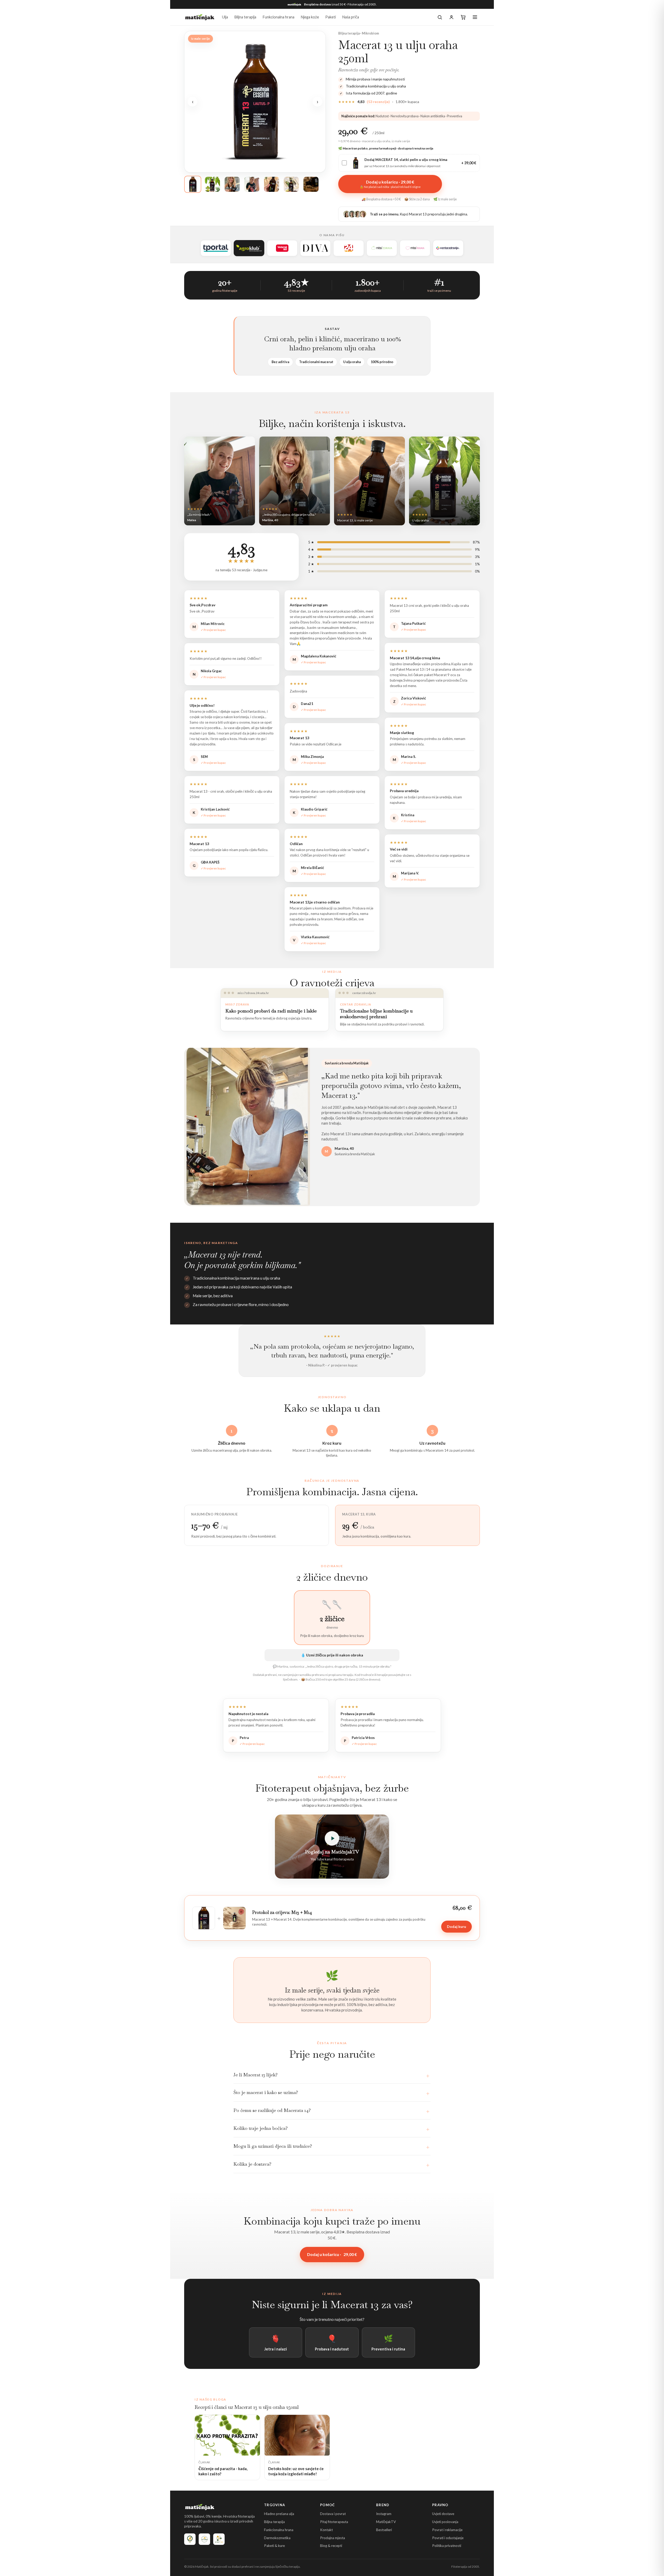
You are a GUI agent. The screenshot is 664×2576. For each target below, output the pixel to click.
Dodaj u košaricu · (332, 2254)
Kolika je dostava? (252, 2164)
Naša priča (351, 17)
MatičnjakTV (386, 2522)
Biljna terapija (245, 17)
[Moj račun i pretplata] (451, 17)
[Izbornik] (475, 17)
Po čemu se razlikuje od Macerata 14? (272, 2110)
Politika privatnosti (447, 2546)
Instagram (384, 2514)
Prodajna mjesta (333, 2538)
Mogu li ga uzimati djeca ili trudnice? (273, 2146)
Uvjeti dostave (443, 2514)
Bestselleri (384, 2530)
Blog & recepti (331, 2546)
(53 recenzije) (378, 102)
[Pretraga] (440, 17)
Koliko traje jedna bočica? (261, 2128)
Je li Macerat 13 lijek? (255, 2075)
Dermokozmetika (277, 2538)
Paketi (331, 17)
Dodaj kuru (457, 1926)
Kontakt (326, 2530)
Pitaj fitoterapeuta (334, 2522)
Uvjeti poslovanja (445, 2522)
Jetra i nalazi (276, 2342)
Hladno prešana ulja (279, 2514)
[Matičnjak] (200, 17)
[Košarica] (463, 17)
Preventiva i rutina (388, 2342)
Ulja (225, 17)
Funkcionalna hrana (278, 17)
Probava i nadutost (332, 2342)
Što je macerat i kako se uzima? (266, 2092)
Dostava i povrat (333, 2514)
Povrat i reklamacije (447, 2530)
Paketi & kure (274, 2546)
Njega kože (310, 17)
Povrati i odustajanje (448, 2538)
